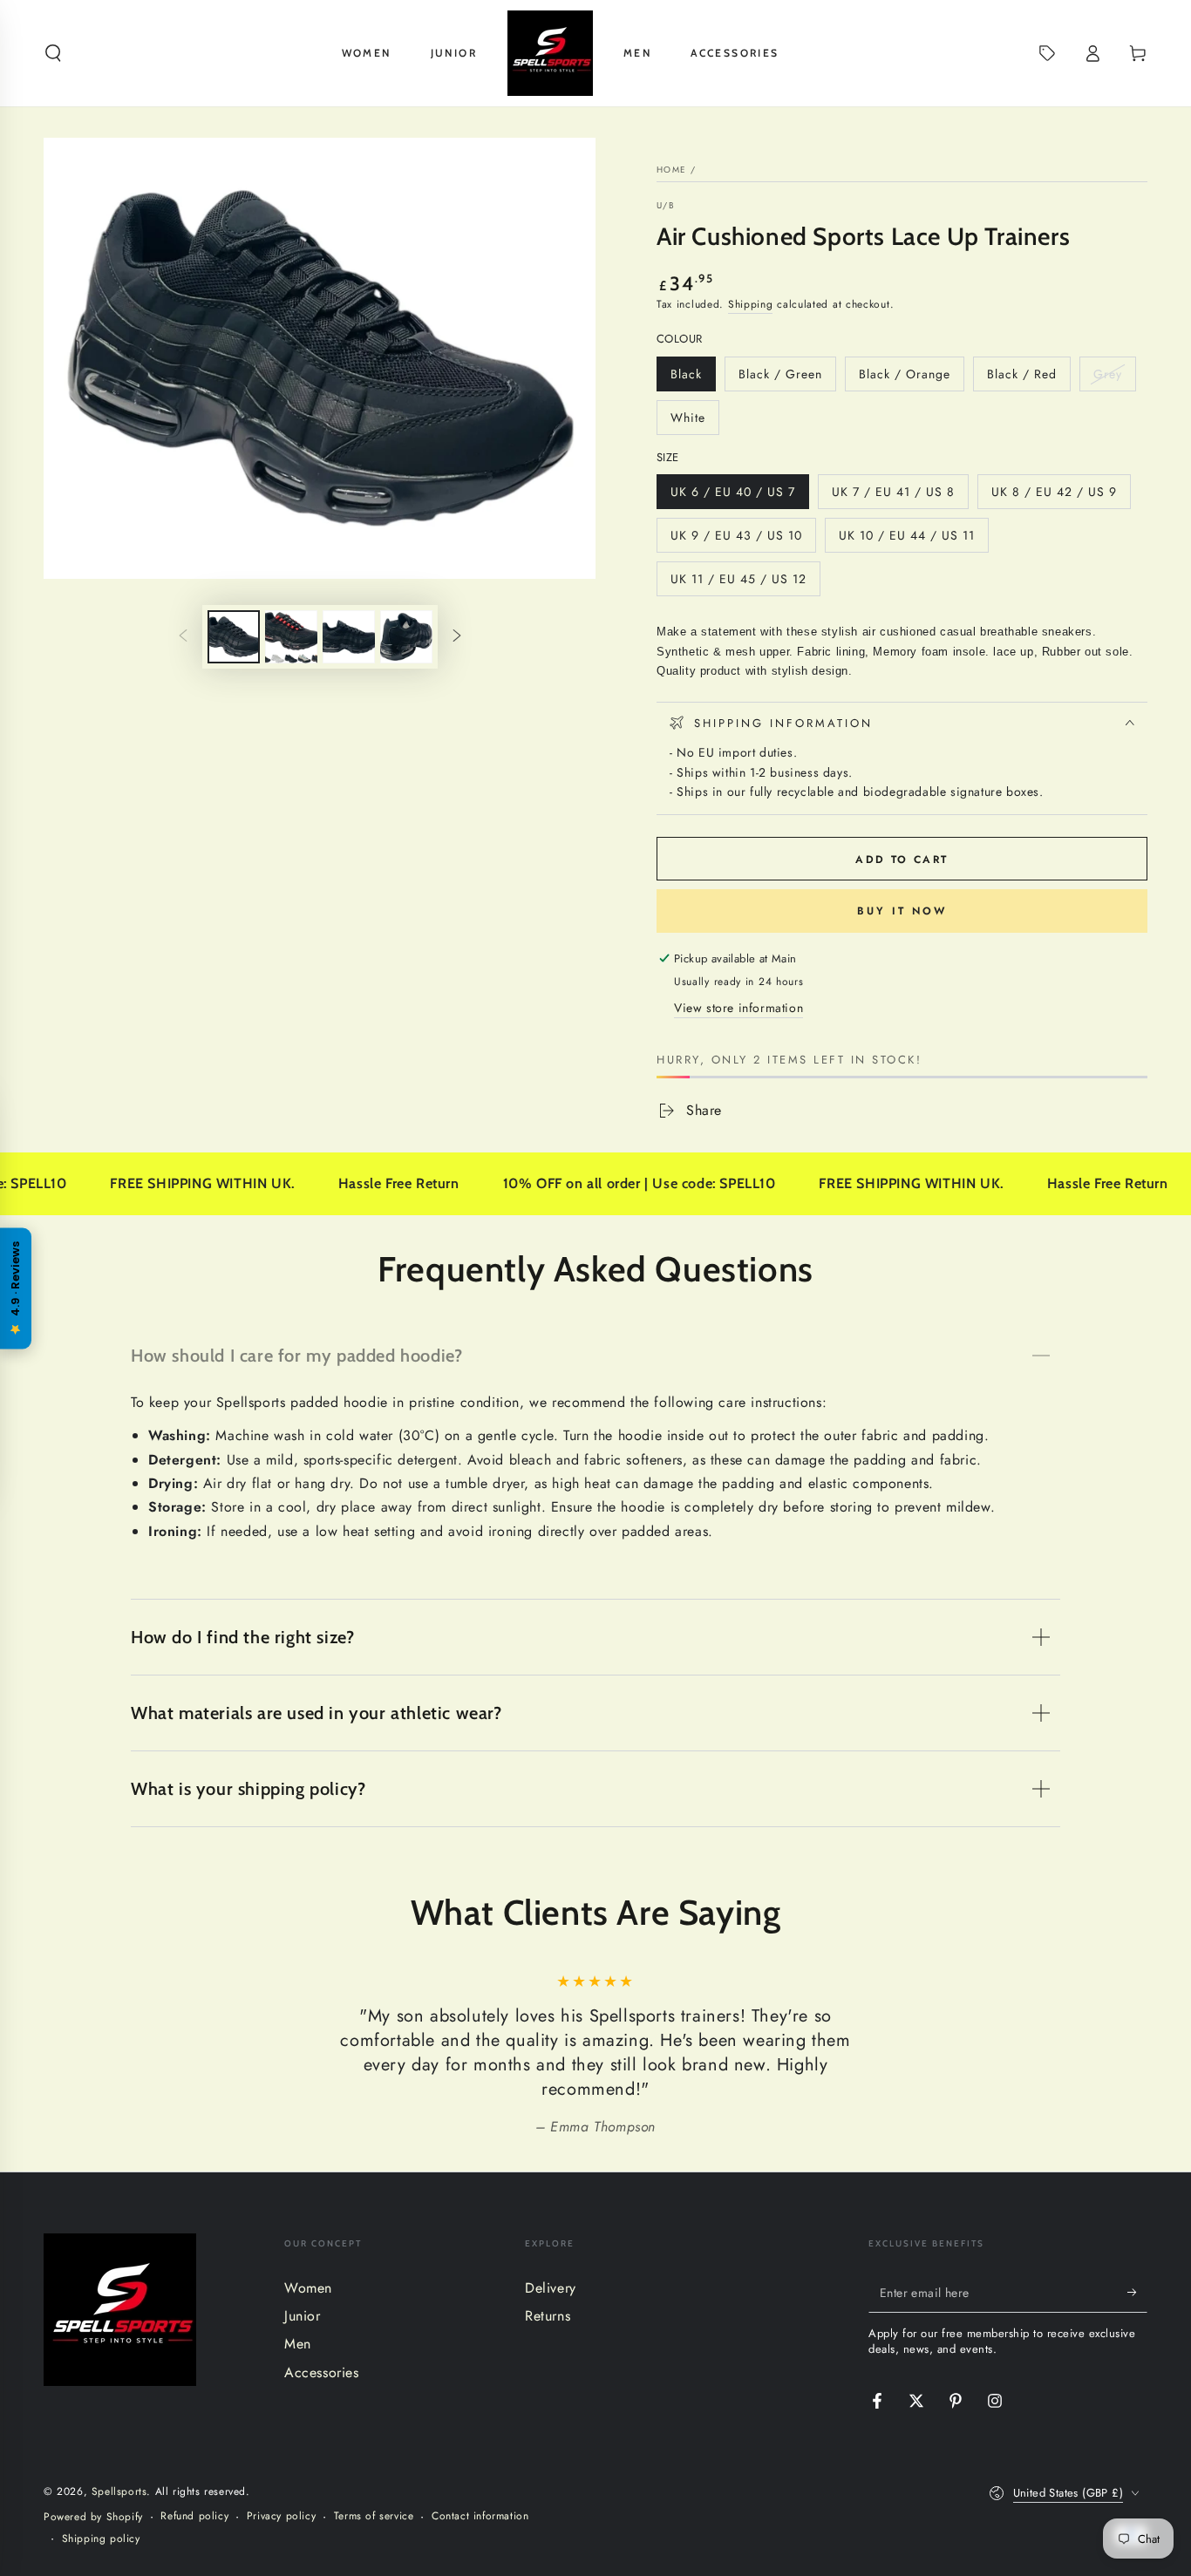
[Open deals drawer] (1047, 53)
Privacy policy (281, 2516)
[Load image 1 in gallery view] (234, 637)
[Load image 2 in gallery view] (291, 637)
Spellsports (119, 2491)
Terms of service (374, 2516)
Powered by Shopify (93, 2517)
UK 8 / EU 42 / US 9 (1054, 496)
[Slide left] (183, 637)
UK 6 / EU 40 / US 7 (732, 496)
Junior (303, 2316)
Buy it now (902, 911)
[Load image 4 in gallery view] (406, 637)
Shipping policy (101, 2539)
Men (298, 2344)
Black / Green (780, 378)
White (694, 422)
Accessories (322, 2372)
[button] (53, 53)
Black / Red (1021, 378)
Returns (548, 2316)
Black (693, 378)
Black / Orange (904, 378)
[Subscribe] (1137, 2293)
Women (308, 2288)
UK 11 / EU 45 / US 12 (738, 583)
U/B (666, 206)
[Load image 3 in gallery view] (349, 637)
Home (671, 170)
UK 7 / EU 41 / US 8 (893, 496)
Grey (1114, 378)
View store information (738, 1008)
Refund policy (194, 2516)
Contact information (480, 2516)
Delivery (551, 2288)
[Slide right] (457, 637)
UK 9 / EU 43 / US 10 (736, 540)
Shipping (751, 304)
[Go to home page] (550, 53)
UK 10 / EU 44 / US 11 (906, 540)
